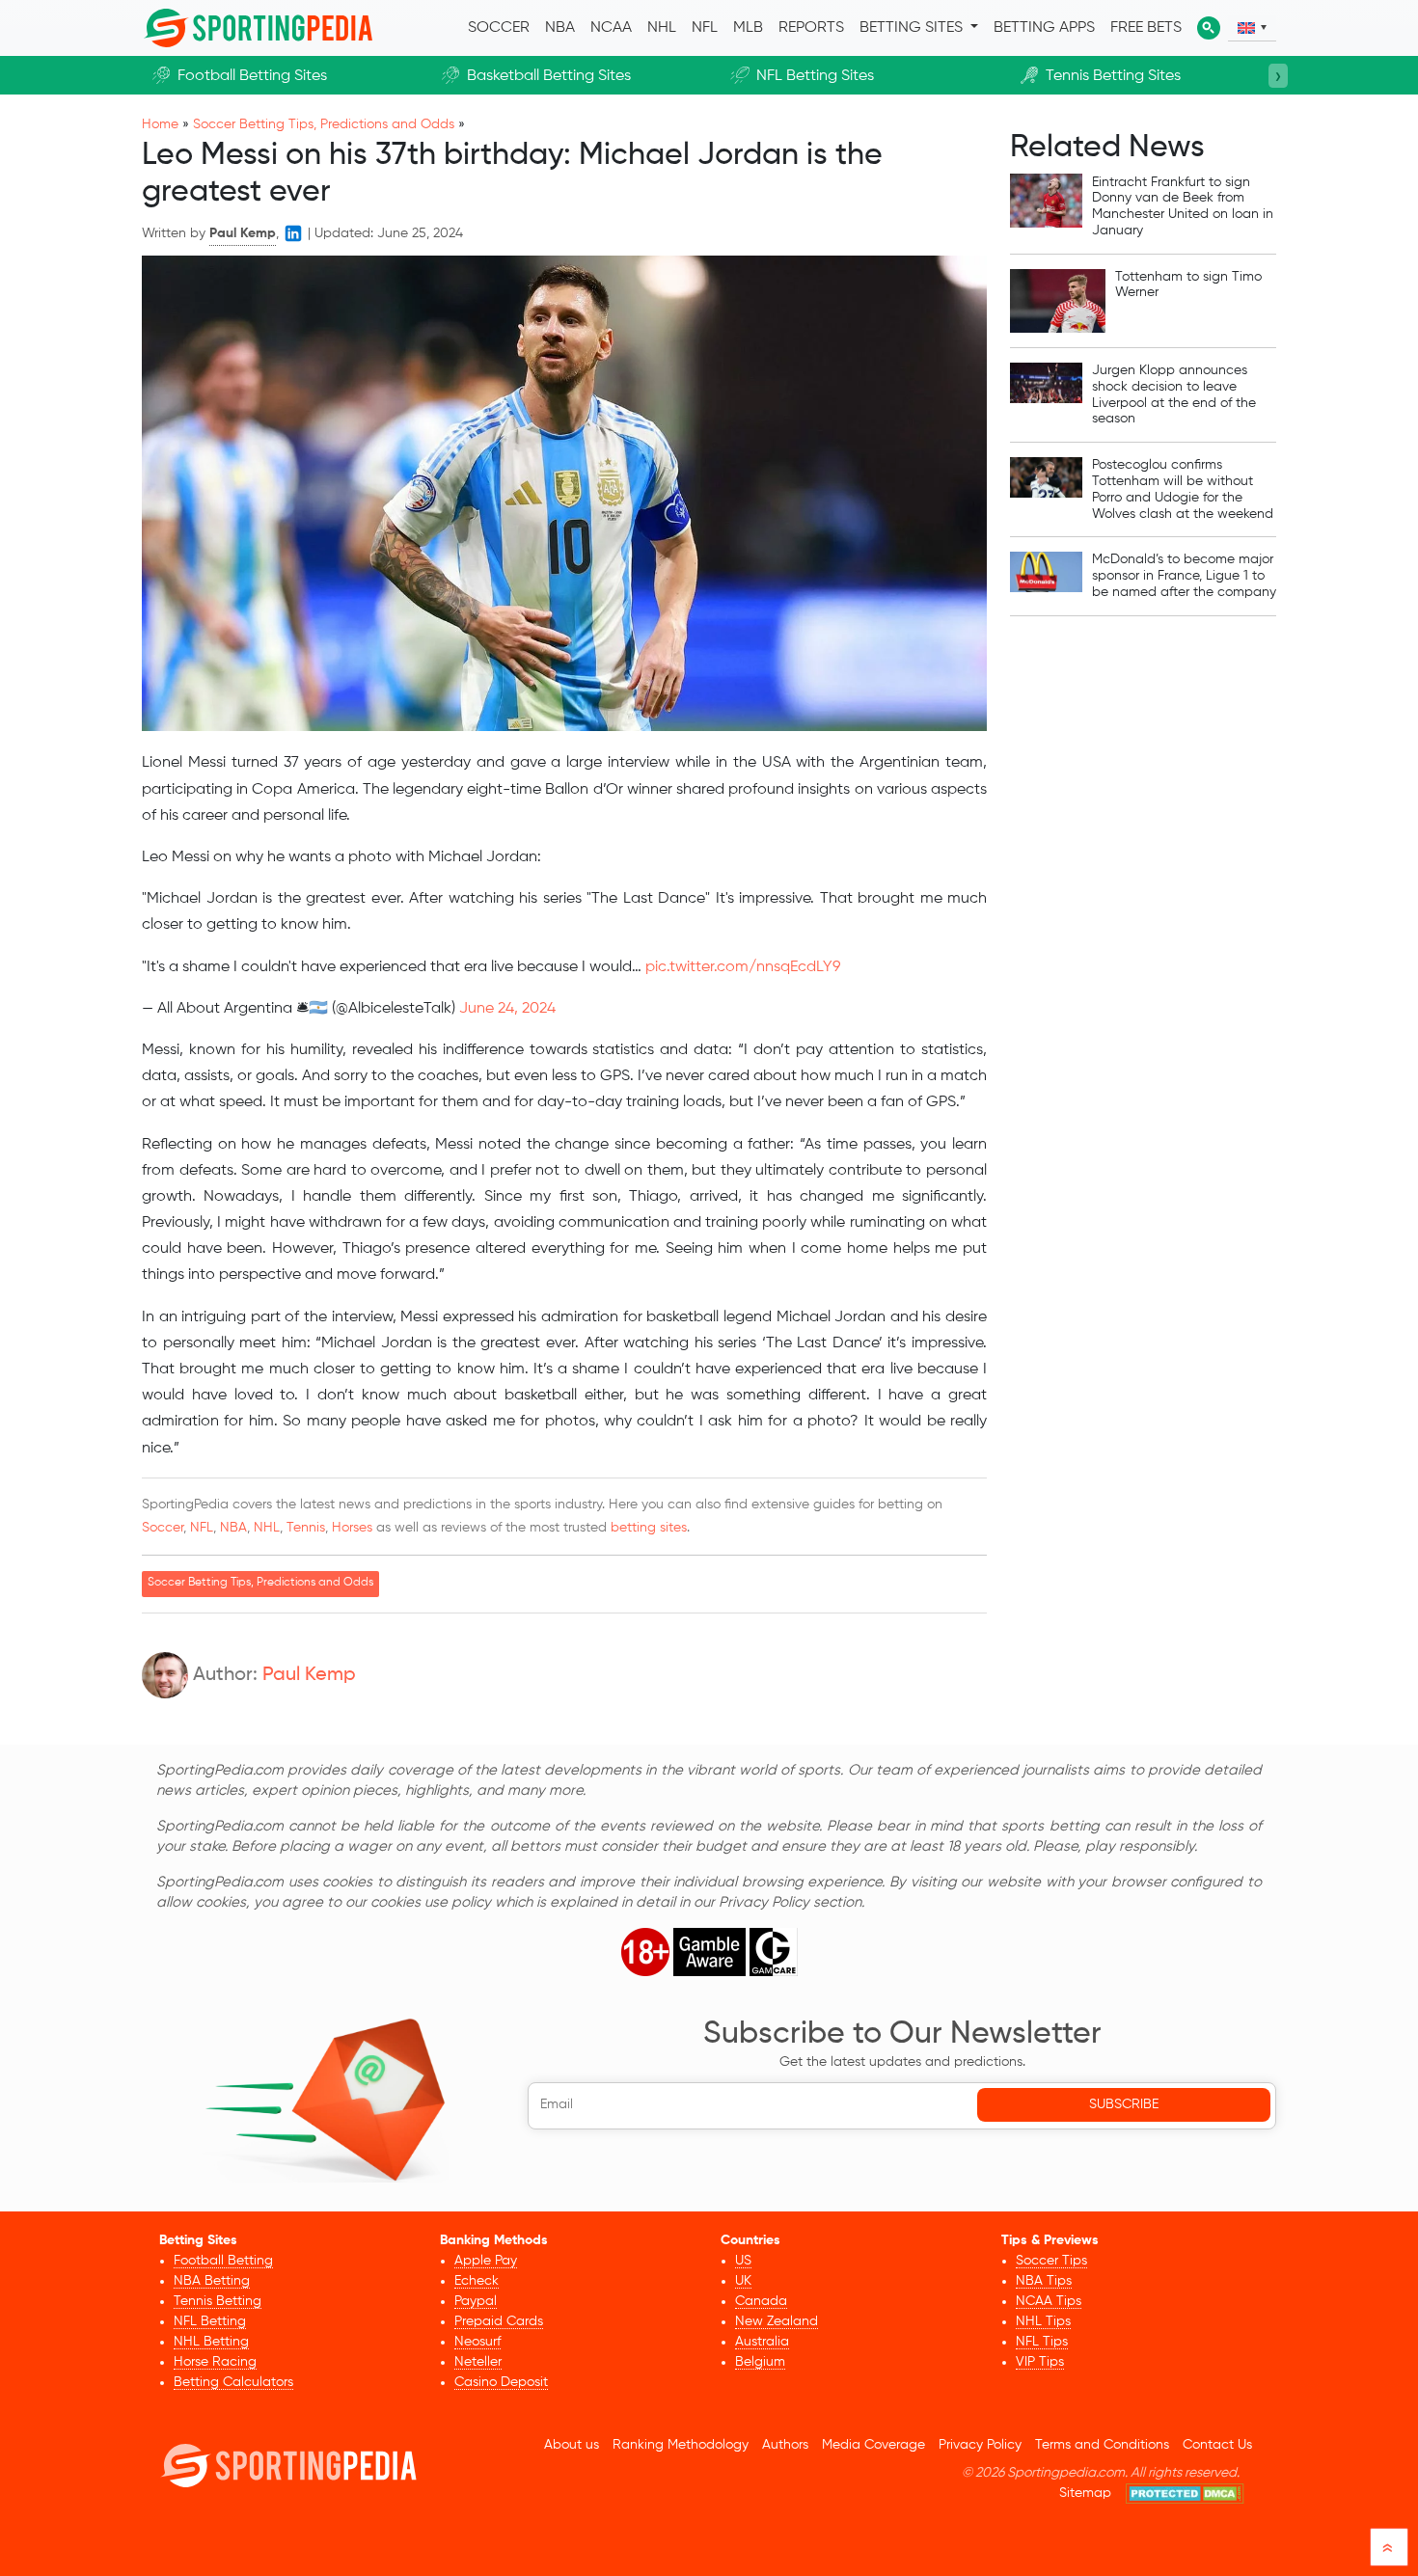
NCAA (611, 28)
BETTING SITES (913, 28)
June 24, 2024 (507, 1009)
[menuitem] (1252, 28)
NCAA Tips (1049, 2301)
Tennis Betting (218, 2301)
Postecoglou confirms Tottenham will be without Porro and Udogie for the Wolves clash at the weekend (1183, 489)
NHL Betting (211, 2342)
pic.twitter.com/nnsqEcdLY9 (743, 967)
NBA (560, 28)
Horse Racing (215, 2362)
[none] (1252, 28)
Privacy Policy (980, 2445)
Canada (761, 2301)
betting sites (649, 1528)
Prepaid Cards (499, 2321)
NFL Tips (1042, 2342)
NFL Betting (210, 2321)
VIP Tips (1040, 2362)
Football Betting (223, 2261)
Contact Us (1217, 2445)
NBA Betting (212, 2281)
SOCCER (499, 28)
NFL (705, 28)
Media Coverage (873, 2445)
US (743, 2261)
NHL (662, 28)
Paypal (476, 2301)
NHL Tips (1043, 2321)
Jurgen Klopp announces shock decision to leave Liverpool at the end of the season (1174, 394)
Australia (762, 2342)
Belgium (760, 2362)
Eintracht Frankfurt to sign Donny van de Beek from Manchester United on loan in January (1183, 205)
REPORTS (811, 28)
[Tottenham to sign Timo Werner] (1058, 301)
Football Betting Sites (252, 76)
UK (743, 2281)
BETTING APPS (1044, 28)
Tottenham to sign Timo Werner (1188, 285)
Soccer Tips (1051, 2261)
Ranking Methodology (681, 2445)
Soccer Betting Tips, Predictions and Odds (324, 124)
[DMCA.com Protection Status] (1185, 2494)
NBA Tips (1044, 2281)
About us (572, 2445)
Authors (785, 2445)
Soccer (163, 1528)
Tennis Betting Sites (1113, 76)
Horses (352, 1528)
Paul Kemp (309, 1675)
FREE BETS (1146, 28)
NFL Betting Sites (815, 76)
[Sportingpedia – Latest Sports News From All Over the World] (258, 28)
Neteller (478, 2362)
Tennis (306, 1528)
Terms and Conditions (1102, 2445)
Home (160, 124)
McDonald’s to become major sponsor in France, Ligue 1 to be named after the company (1184, 576)
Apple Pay (486, 2261)
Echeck (477, 2281)
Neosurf (477, 2342)
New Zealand (777, 2321)
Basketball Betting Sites (549, 76)
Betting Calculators (233, 2382)
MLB (748, 28)
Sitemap (1085, 2493)
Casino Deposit (501, 2382)
